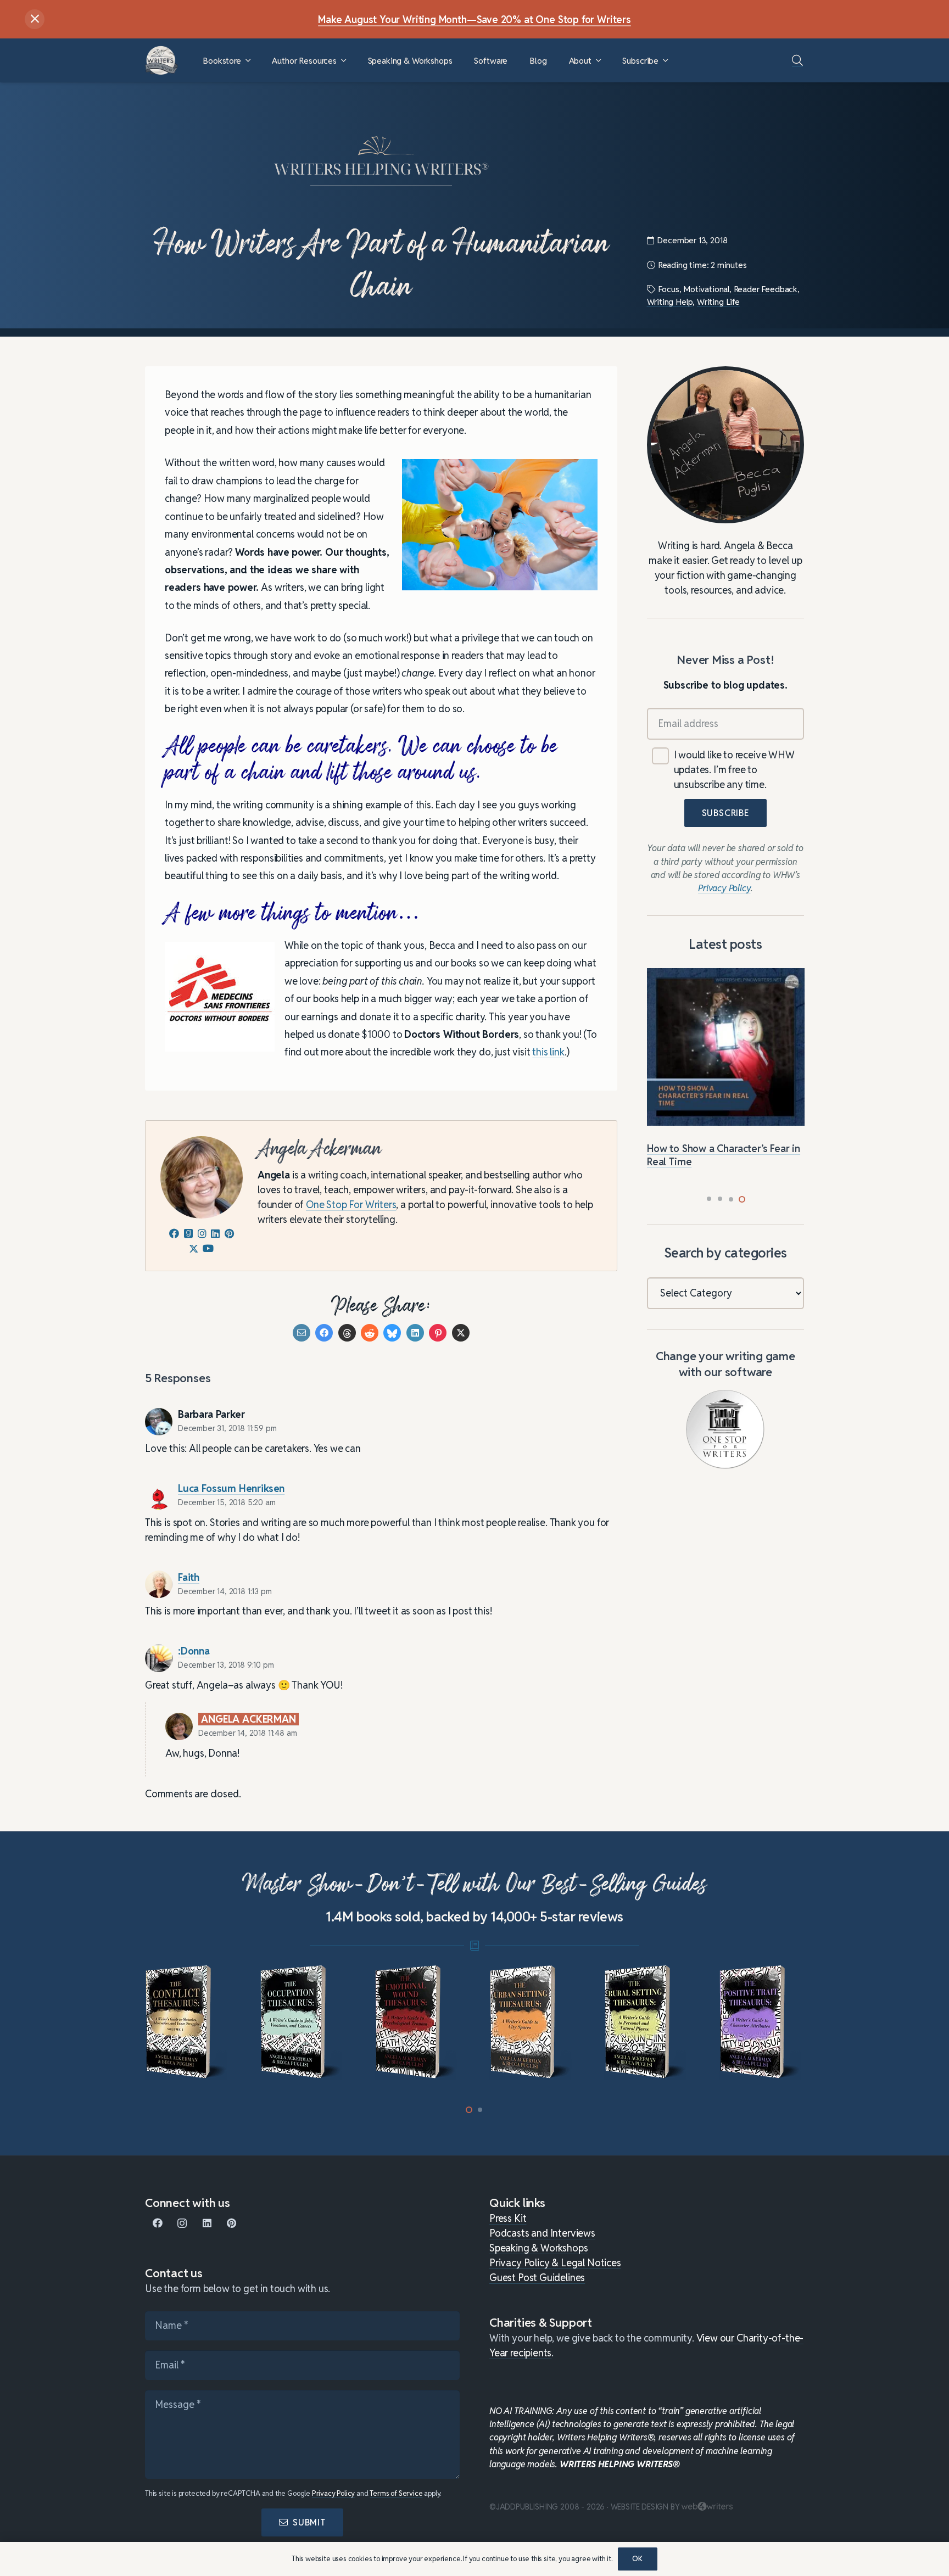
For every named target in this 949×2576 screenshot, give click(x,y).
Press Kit (508, 2218)
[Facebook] (157, 2223)
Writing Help (670, 302)
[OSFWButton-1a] (725, 1429)
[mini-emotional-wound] (417, 2022)
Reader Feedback (766, 289)
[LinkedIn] (207, 2223)
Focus (668, 289)
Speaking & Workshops (538, 2248)
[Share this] (324, 1333)
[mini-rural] (647, 2022)
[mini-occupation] (302, 2022)
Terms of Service (396, 2493)
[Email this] (302, 1333)
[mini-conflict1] (188, 2022)
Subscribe (725, 814)
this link (548, 1052)
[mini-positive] (761, 2022)
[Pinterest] (231, 2223)
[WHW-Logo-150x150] (161, 60)
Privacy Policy (333, 2493)
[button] (248, 61)
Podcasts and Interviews (542, 2233)
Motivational (706, 289)
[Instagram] (182, 2223)
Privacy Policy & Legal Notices (555, 2263)
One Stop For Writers (351, 1205)
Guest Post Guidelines (537, 2278)
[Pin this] (438, 1333)
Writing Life (718, 302)
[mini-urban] (532, 2022)
